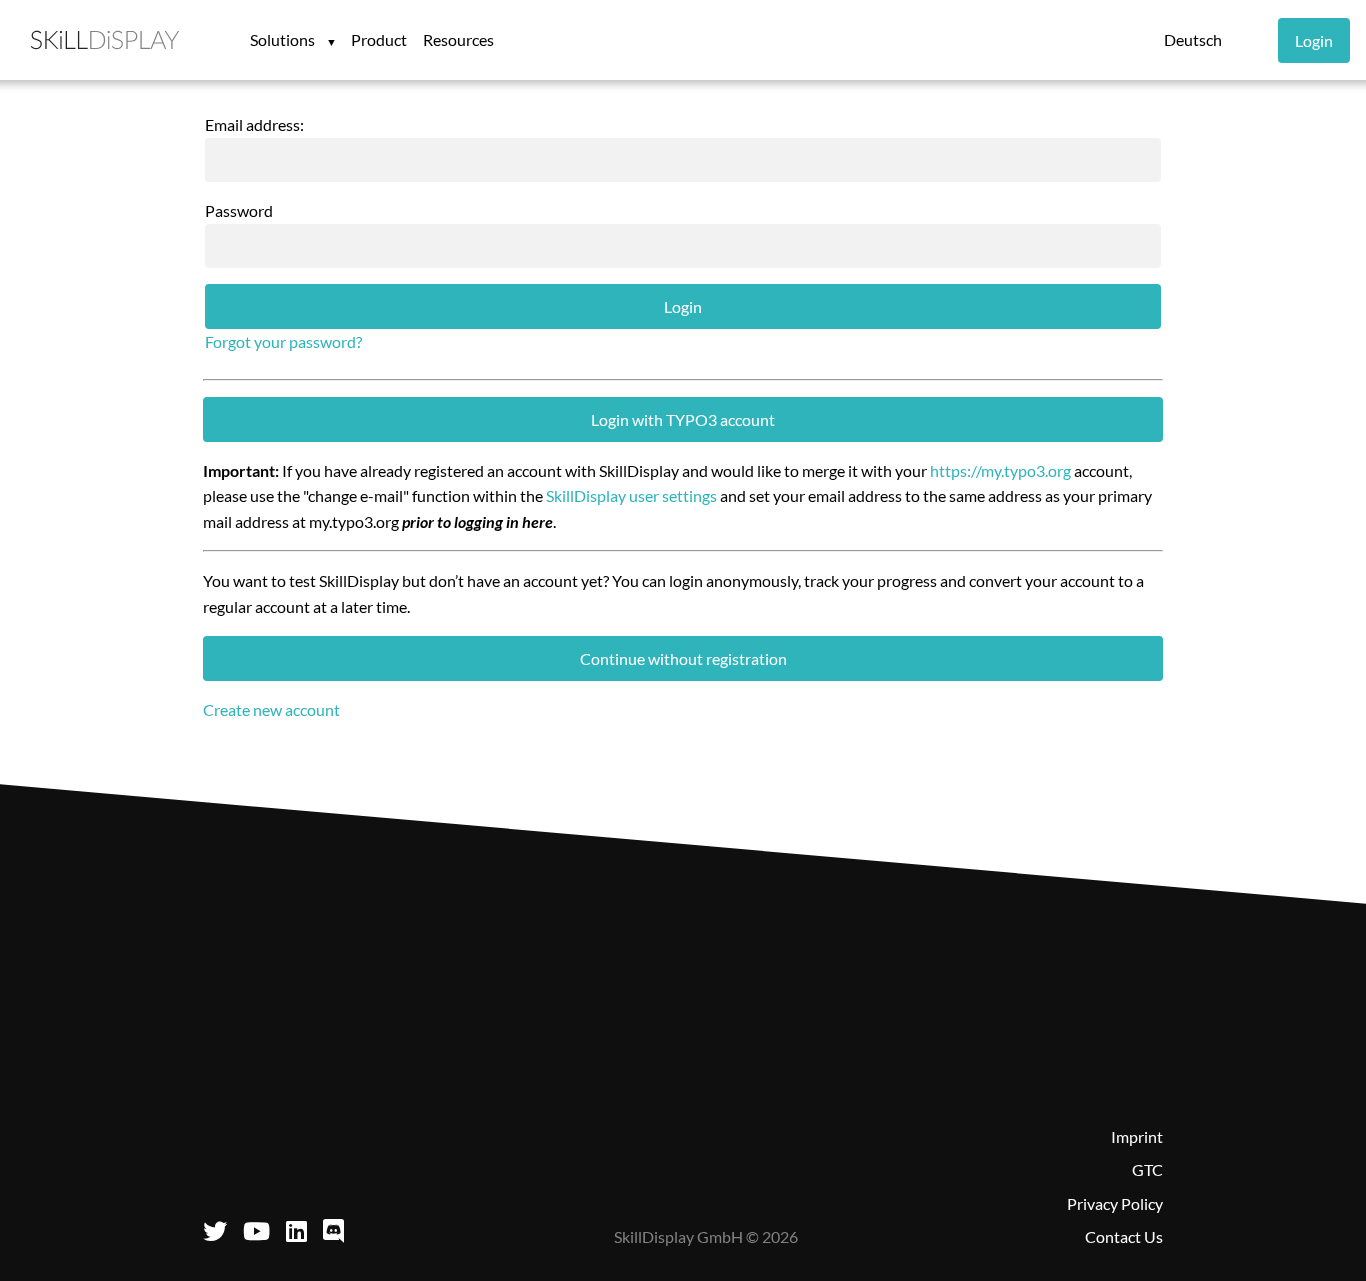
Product (379, 39)
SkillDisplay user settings (631, 495)
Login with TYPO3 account (683, 419)
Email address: (254, 124)
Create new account (271, 709)
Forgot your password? (283, 341)
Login (1314, 40)
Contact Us (1124, 1236)
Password (239, 210)
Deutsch (1193, 39)
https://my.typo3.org (1000, 470)
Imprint (1137, 1136)
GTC (1147, 1169)
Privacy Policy (1115, 1203)
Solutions (284, 39)
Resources (458, 39)
